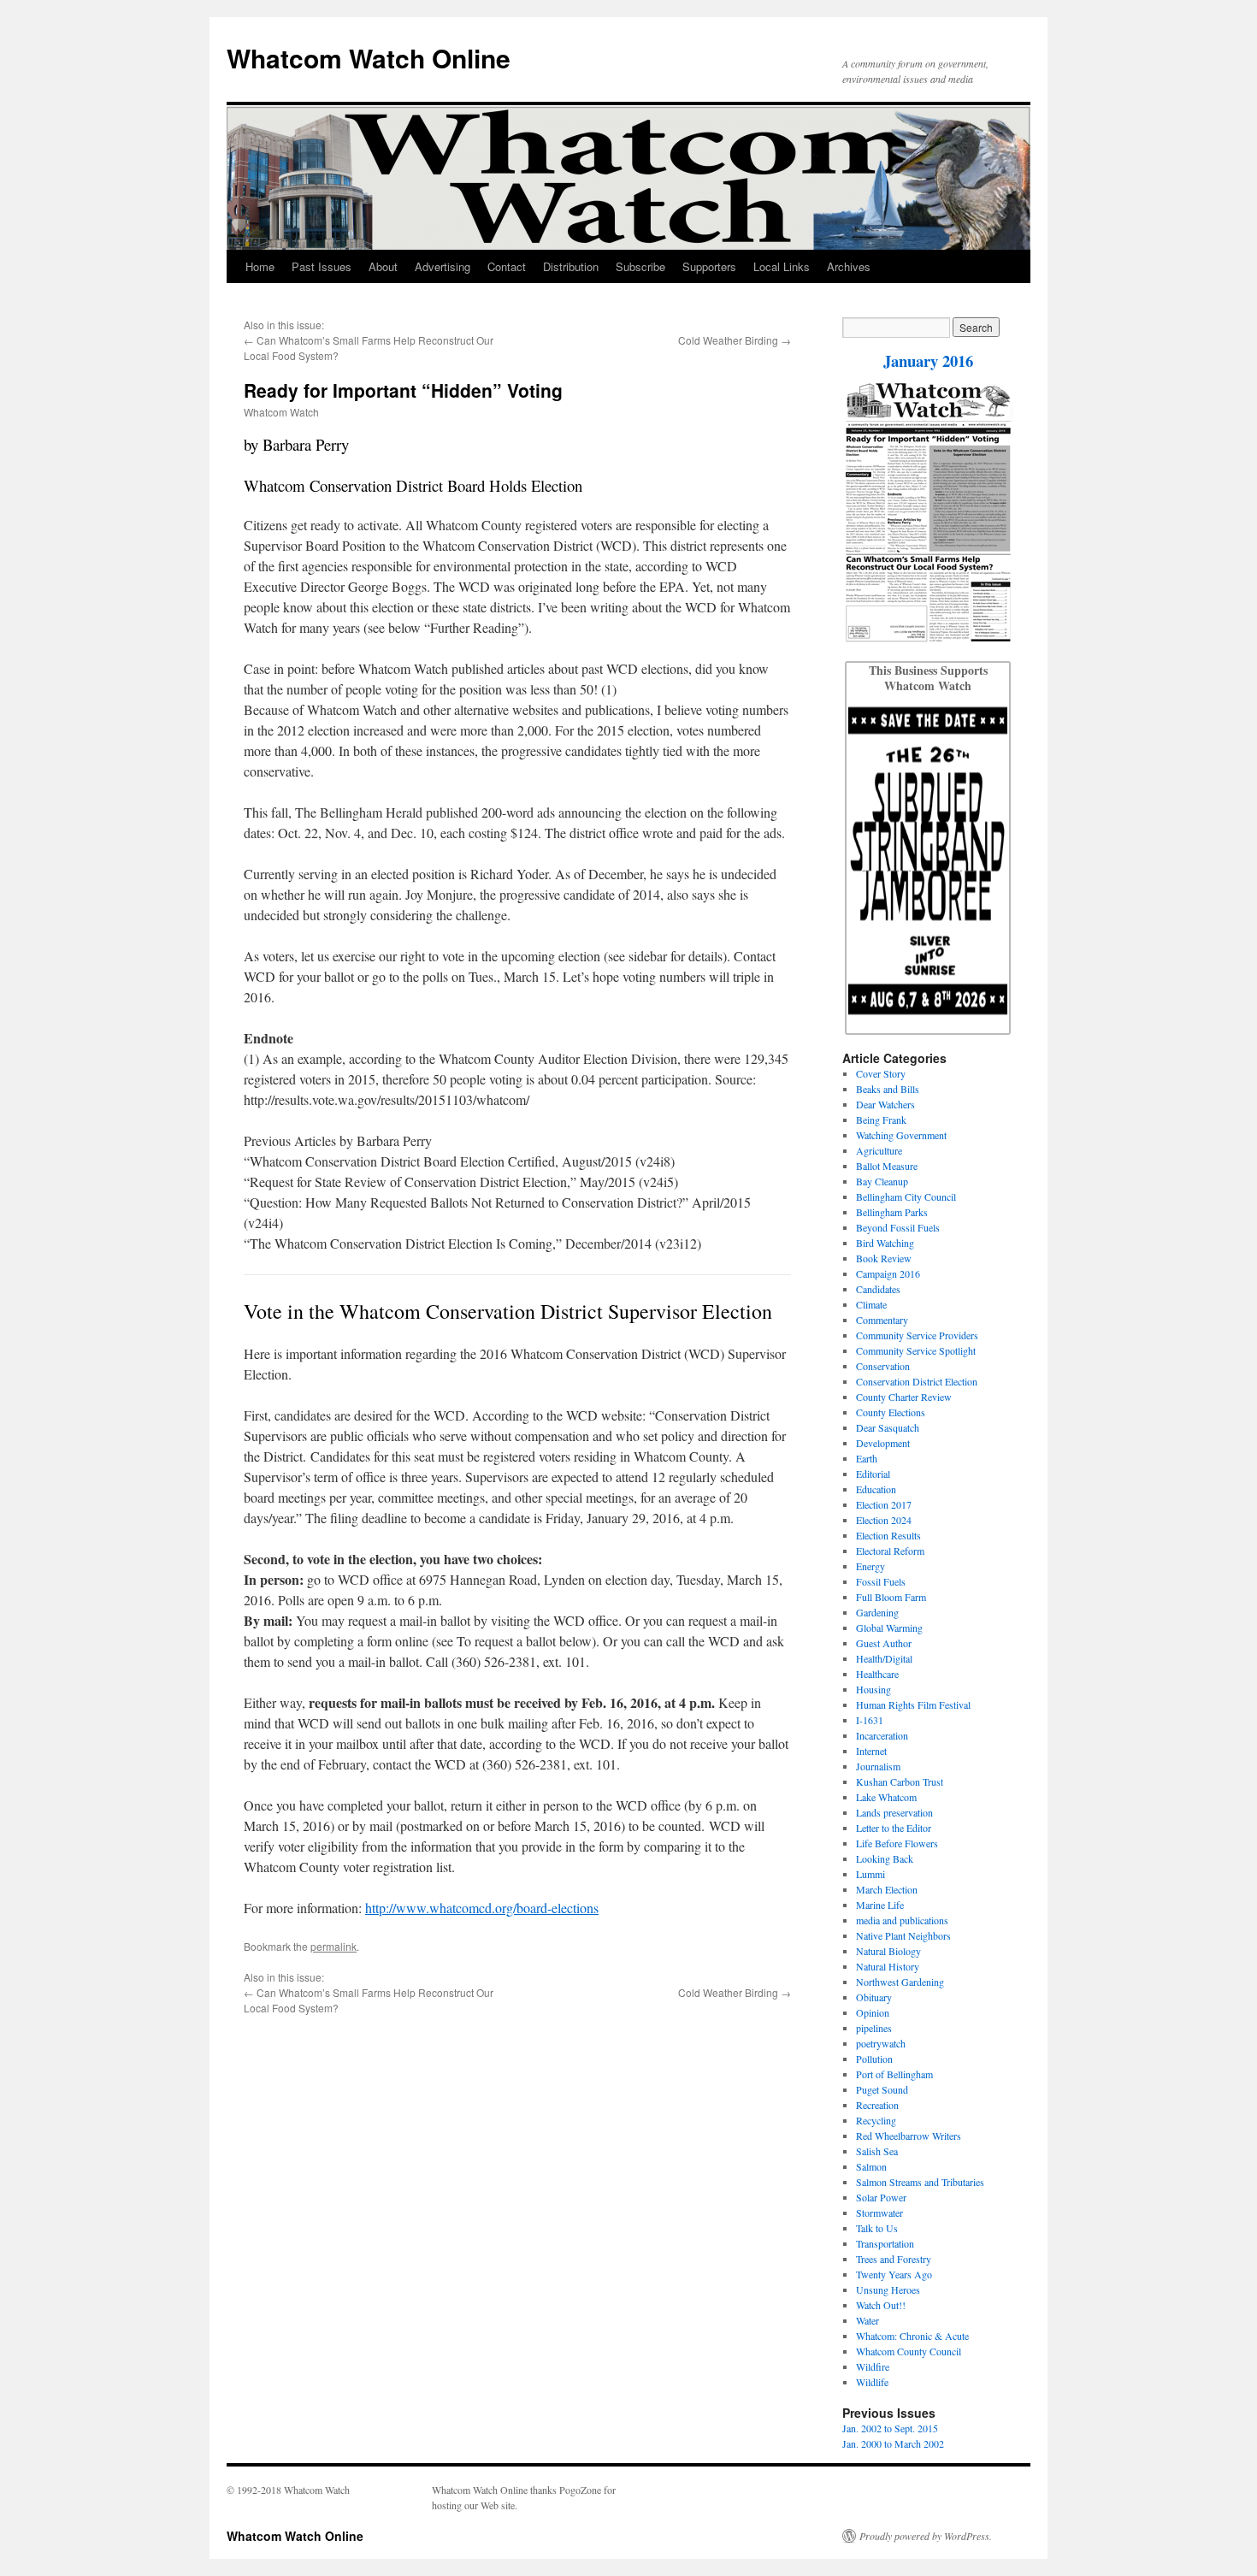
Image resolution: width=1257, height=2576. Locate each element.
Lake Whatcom (886, 1797)
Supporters (709, 266)
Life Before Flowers (897, 1843)
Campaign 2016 (888, 1273)
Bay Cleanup (882, 1181)
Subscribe (640, 266)
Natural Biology (888, 1951)
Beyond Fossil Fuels (898, 1227)
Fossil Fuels (881, 1581)
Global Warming (889, 1628)
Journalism (878, 1766)
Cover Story (881, 1073)
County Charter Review (904, 1397)
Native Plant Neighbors (903, 1935)
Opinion (873, 2012)
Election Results (888, 1535)
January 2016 (928, 360)
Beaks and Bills (888, 1089)
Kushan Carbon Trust (900, 1781)
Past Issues (322, 266)
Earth (867, 1458)
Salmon (871, 2166)
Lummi (870, 1874)
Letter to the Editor (894, 1828)
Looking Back (885, 1858)
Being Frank (881, 1120)
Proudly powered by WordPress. (926, 2536)
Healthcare (877, 1674)
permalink (333, 1946)
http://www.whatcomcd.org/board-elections (482, 1908)
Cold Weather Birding (728, 340)
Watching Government (901, 1135)
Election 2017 (884, 1504)
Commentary (882, 1320)
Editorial (873, 1474)
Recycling (876, 2120)
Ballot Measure (887, 1166)
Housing (873, 1689)
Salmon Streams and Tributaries (920, 2182)
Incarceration (882, 1735)
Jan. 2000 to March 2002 (893, 2443)
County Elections (891, 1412)
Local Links (782, 266)
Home (260, 266)
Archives (849, 266)
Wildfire (873, 2366)
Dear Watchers (885, 1104)
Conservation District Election (917, 1381)
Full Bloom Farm (891, 1597)
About (383, 266)
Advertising (443, 266)
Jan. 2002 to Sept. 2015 (890, 2428)
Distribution (571, 266)
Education (876, 1489)
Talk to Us (877, 2228)
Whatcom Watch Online (369, 58)
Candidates (878, 1289)
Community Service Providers (917, 1335)
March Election (887, 1889)
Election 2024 (884, 1520)
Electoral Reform (890, 1551)
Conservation (883, 1366)
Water (868, 2320)
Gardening (877, 1612)
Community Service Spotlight (916, 1350)
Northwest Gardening (900, 1982)
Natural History (888, 1966)
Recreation (877, 2105)
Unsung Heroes (888, 2289)
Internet (871, 1751)
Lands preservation (894, 1812)
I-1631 (870, 1720)
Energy (870, 1566)
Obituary (874, 1997)
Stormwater (879, 2213)
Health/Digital (884, 1658)
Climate (871, 1304)
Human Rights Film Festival (913, 1705)
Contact (507, 266)
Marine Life (880, 1905)
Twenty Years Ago (894, 2274)
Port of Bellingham (894, 2074)
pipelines (874, 2028)
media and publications (902, 1920)
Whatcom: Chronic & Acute (912, 2336)
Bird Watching (885, 1243)
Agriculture (879, 1150)
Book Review (884, 1258)
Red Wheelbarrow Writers (909, 2136)
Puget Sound (882, 2089)
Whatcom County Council (909, 2351)
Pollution (874, 2059)
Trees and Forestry (894, 2259)
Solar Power (881, 2197)
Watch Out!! (881, 2305)
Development (883, 1443)
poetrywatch (881, 2043)
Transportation (885, 2243)
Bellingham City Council (906, 1196)
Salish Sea (877, 2151)
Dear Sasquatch (888, 1427)
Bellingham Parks (892, 1212)
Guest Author (884, 1643)
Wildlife (872, 2382)
